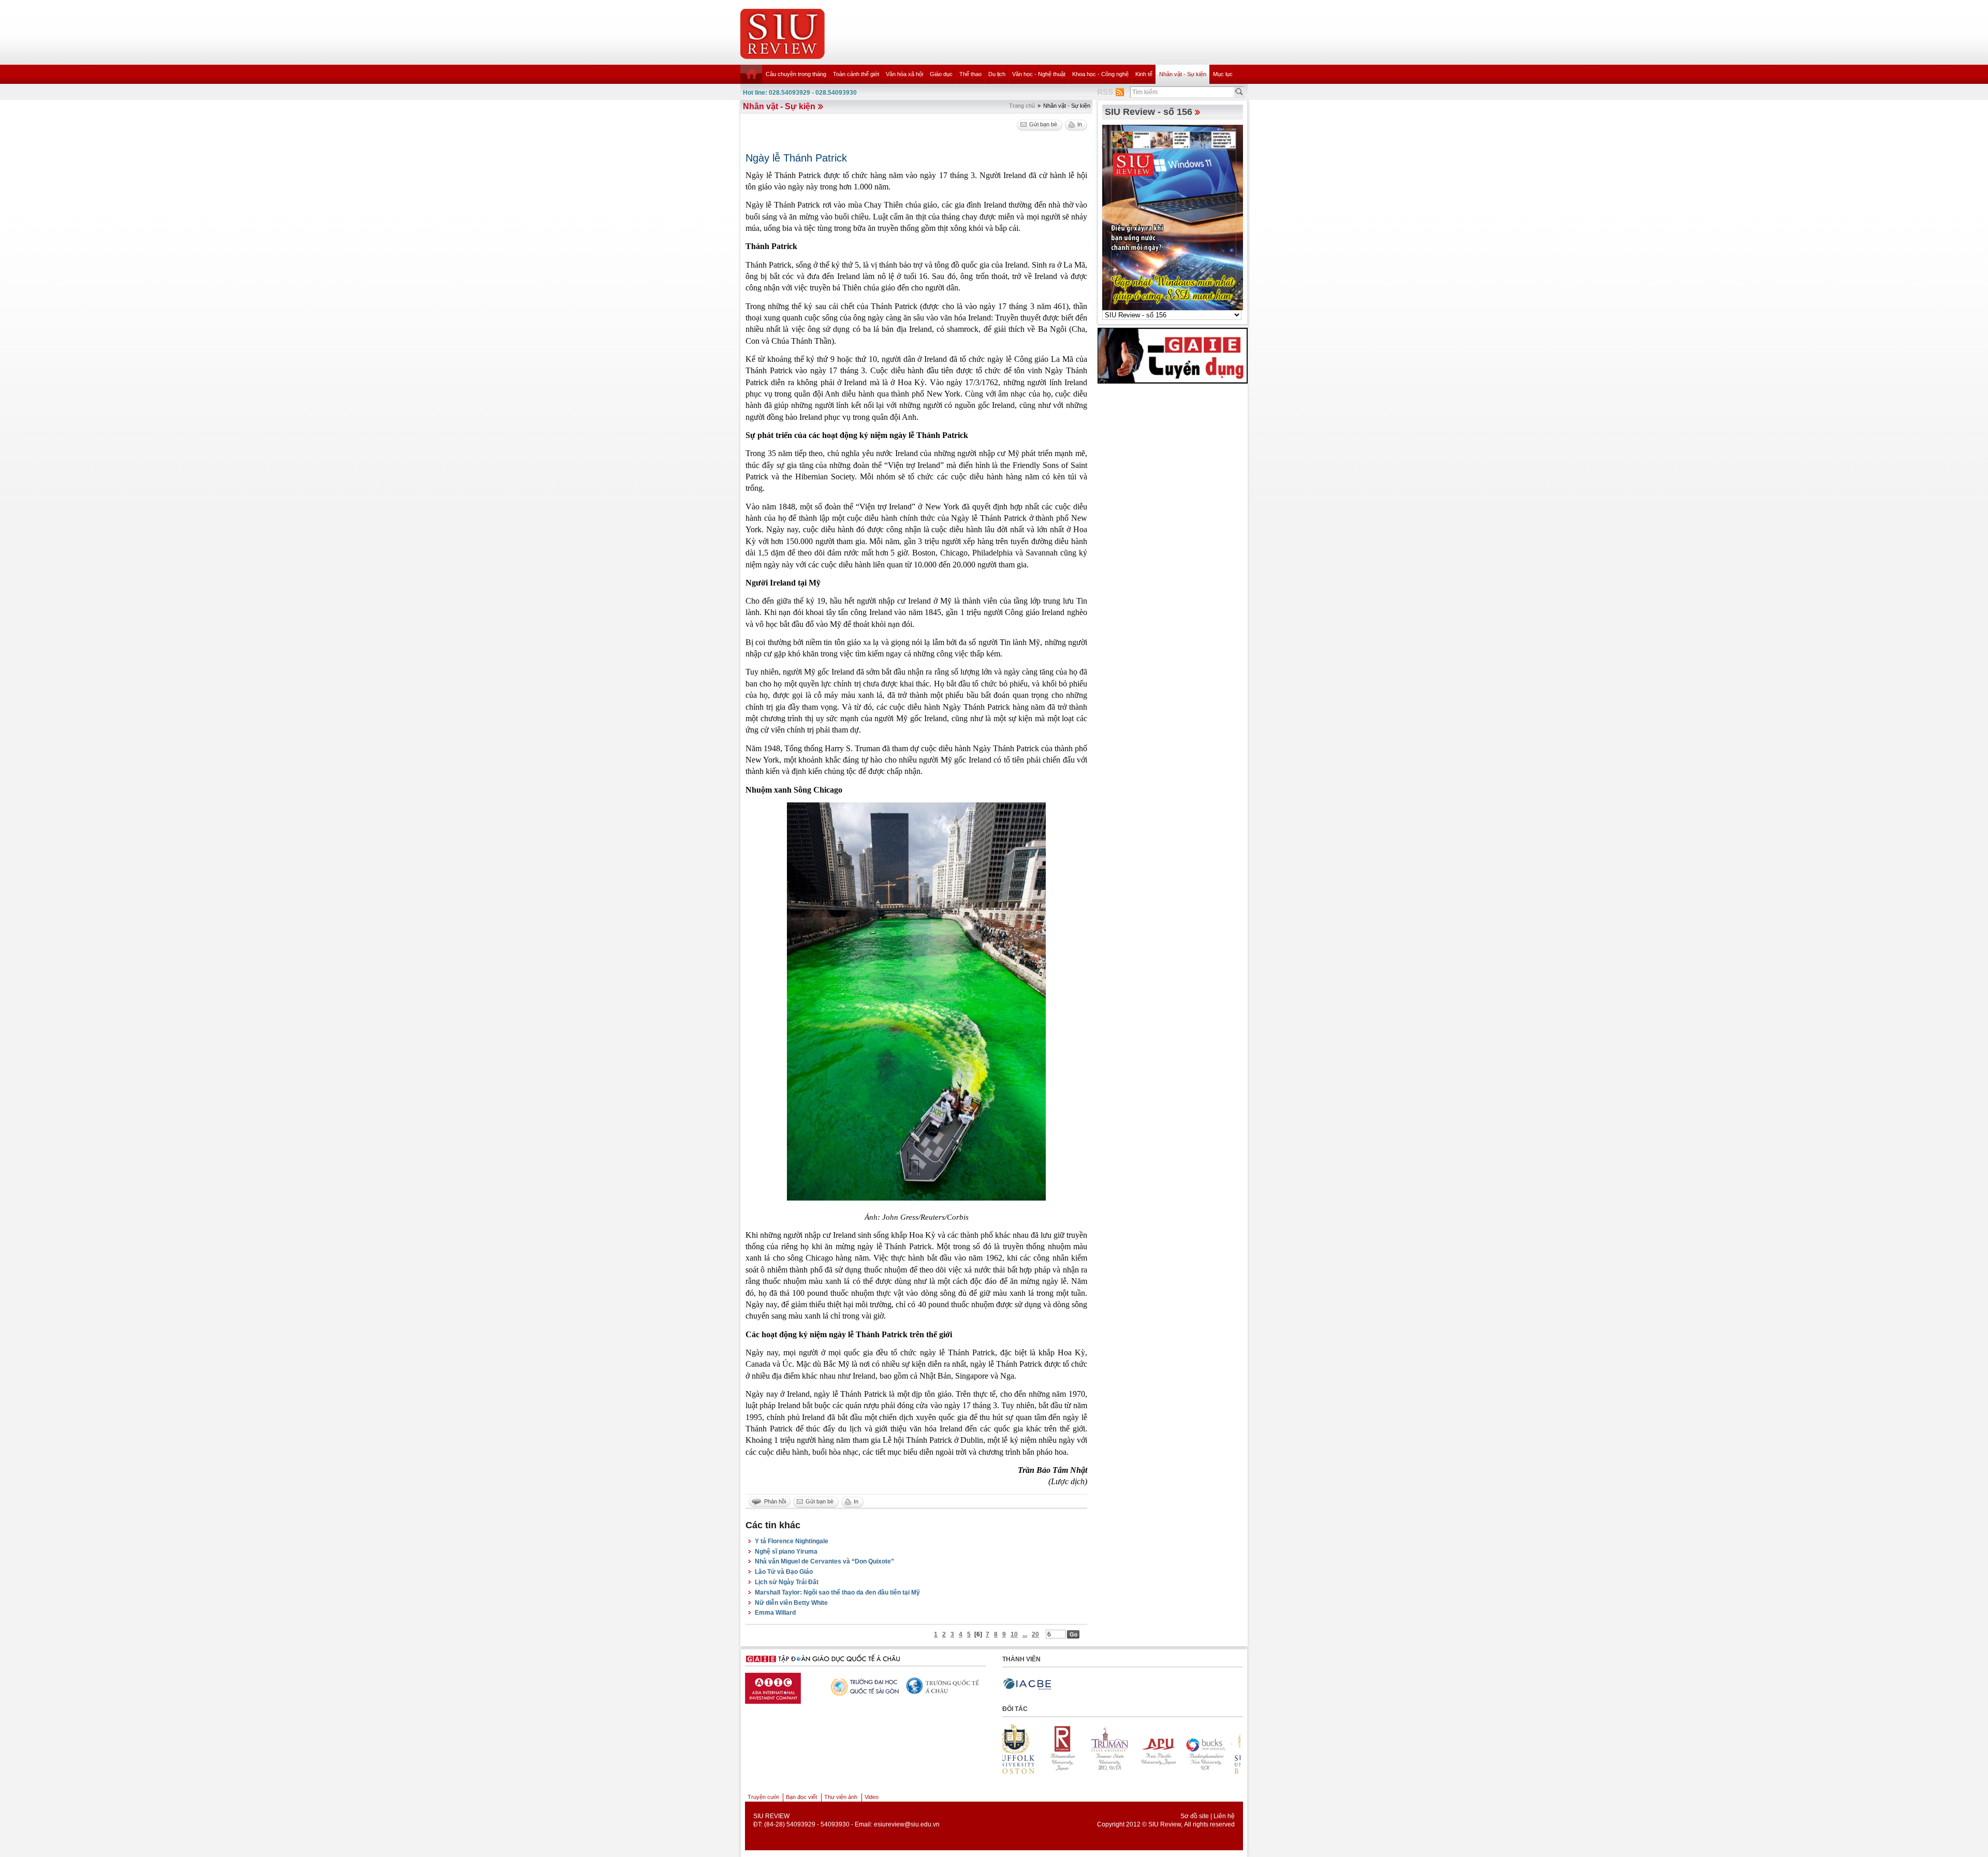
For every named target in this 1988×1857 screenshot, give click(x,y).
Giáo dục (941, 74)
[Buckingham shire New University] (1074, 1749)
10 (1014, 1634)
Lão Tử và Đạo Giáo (784, 1572)
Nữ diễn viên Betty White (791, 1603)
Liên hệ (1224, 1816)
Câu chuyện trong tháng (796, 74)
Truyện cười (763, 1797)
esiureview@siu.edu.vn (907, 1824)
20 (1035, 1634)
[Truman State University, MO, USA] (1217, 1749)
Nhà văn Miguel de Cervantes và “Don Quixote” (824, 1561)
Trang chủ (1022, 106)
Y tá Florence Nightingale (792, 1541)
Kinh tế (1144, 74)
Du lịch (997, 74)
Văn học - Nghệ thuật (1039, 74)
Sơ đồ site (1195, 1816)
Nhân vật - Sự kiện (1183, 74)
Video (872, 1797)
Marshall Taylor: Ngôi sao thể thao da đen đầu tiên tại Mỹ (837, 1592)
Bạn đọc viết (801, 1797)
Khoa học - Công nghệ (1100, 74)
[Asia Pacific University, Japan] (1027, 1749)
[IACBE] (1027, 1684)
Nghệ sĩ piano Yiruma (786, 1552)
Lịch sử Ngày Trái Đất (787, 1582)
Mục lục (1223, 74)
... (1025, 1634)
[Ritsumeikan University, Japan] (1170, 1749)
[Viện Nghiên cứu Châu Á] (786, 1686)
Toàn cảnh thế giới (856, 74)
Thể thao (970, 74)
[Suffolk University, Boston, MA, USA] (1122, 1749)
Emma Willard (775, 1613)
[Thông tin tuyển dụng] (1173, 355)
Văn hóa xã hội (904, 74)
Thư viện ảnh (841, 1797)
